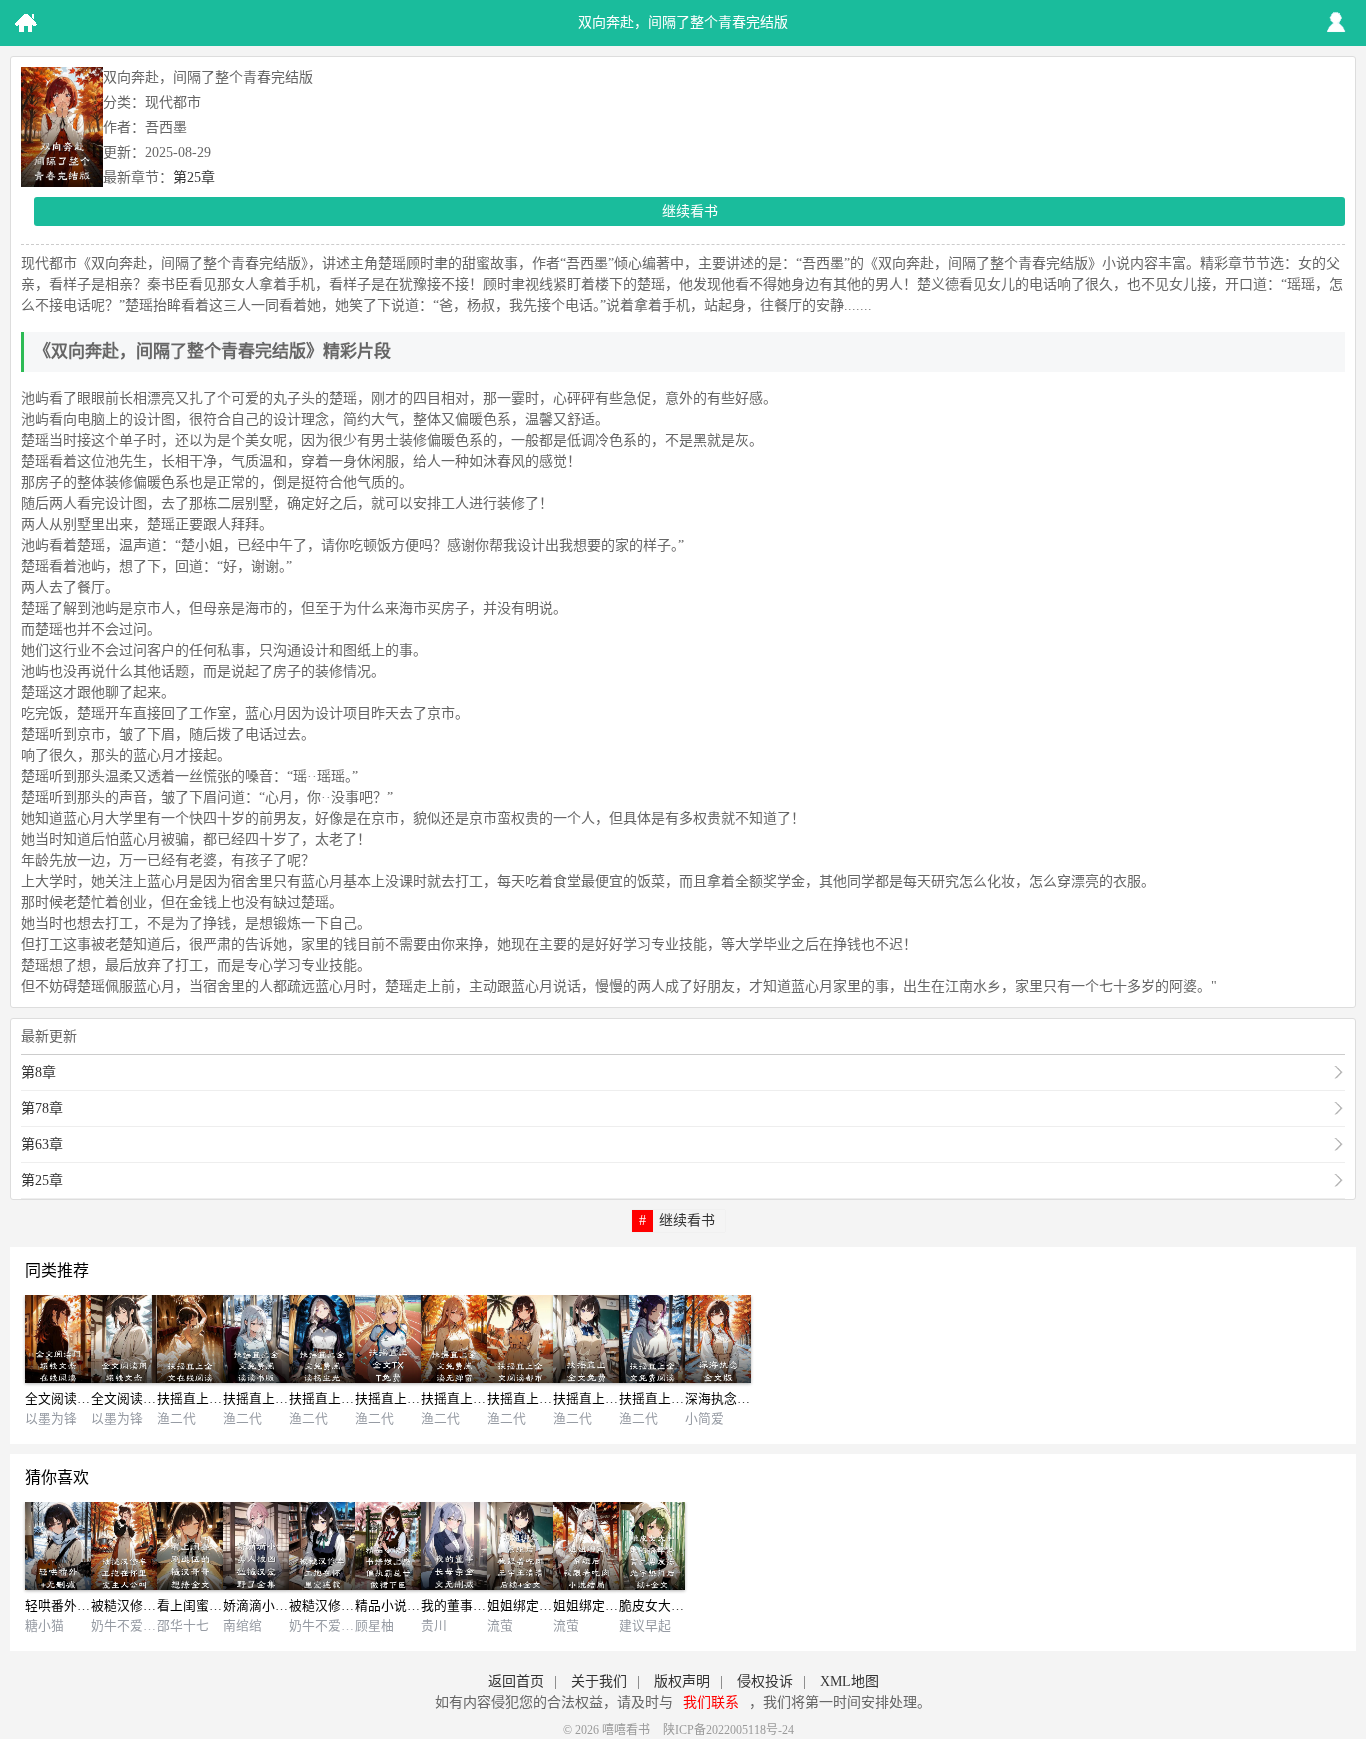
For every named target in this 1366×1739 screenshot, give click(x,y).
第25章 (194, 177)
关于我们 (599, 1681)
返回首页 (516, 1681)
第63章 (42, 1144)
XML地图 (849, 1681)
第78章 (42, 1108)
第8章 (38, 1072)
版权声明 (682, 1681)
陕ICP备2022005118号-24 (728, 1730)
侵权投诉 (765, 1681)
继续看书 (690, 211)
